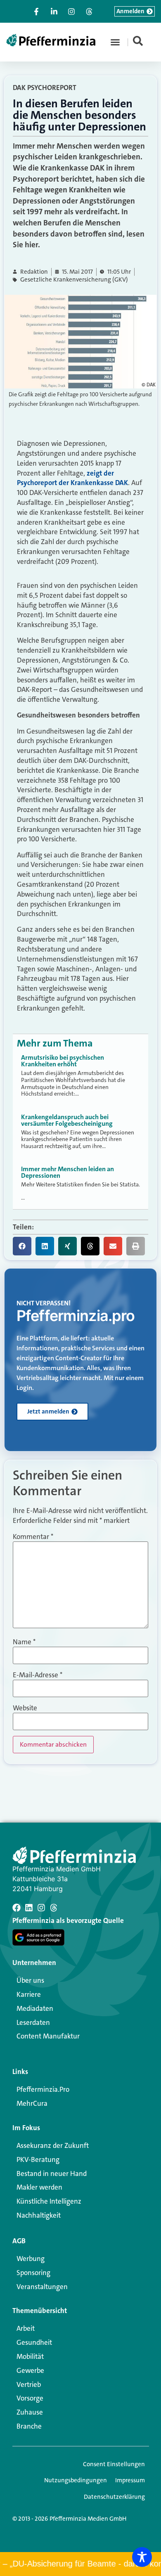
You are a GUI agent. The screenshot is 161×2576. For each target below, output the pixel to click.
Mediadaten (35, 2008)
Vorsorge (30, 2398)
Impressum (130, 2480)
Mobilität (30, 2356)
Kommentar (33, 1537)
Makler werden (39, 2187)
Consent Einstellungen (114, 2464)
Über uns (30, 1980)
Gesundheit (34, 2342)
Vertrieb (29, 2384)
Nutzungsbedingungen (76, 2480)
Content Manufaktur (48, 2036)
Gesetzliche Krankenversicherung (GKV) (74, 280)
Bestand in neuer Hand (52, 2173)
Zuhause (30, 2412)
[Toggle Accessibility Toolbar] (142, 2557)
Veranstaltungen (42, 2287)
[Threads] (54, 1908)
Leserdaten (33, 2022)
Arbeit (26, 2328)
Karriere (29, 1994)
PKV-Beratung (38, 2159)
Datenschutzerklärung (114, 2497)
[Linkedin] (29, 1908)
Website (25, 1708)
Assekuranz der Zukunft (53, 2145)
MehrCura (32, 2103)
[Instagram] (41, 1908)
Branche (29, 2426)
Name (24, 1642)
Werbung (31, 2259)
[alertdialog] (80, 2564)
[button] (115, 42)
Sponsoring (33, 2273)
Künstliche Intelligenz (49, 2201)
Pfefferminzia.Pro (43, 2089)
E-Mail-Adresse (38, 1675)
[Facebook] (17, 1908)
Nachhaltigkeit (39, 2215)
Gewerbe (30, 2370)
